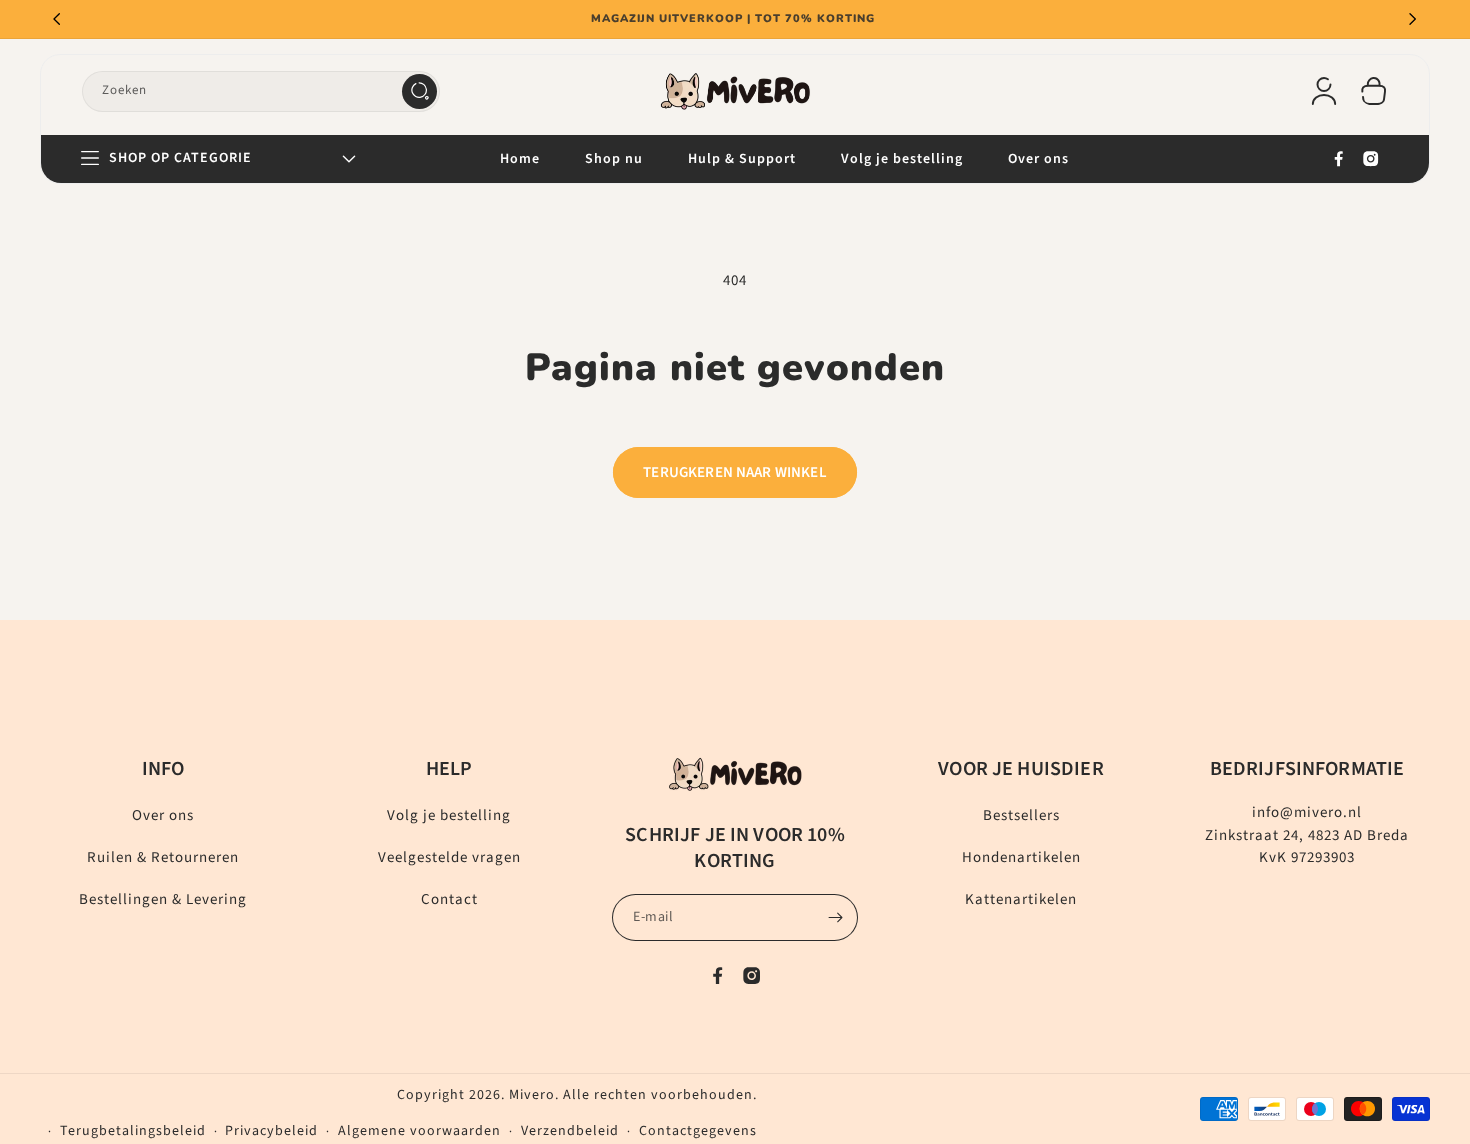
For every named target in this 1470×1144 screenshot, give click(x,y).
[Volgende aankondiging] (1413, 19)
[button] (1374, 91)
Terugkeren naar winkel (735, 472)
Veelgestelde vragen (449, 857)
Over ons (163, 815)
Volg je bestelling (449, 815)
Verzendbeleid (570, 1131)
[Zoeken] (419, 91)
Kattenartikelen (1021, 899)
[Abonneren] (835, 917)
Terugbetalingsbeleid (133, 1131)
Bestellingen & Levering (163, 899)
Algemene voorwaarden (419, 1131)
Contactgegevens (698, 1131)
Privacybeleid (271, 1131)
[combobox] (261, 91)
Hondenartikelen (1021, 857)
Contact (449, 899)
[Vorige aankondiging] (57, 19)
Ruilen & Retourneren (163, 857)
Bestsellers (1021, 815)
